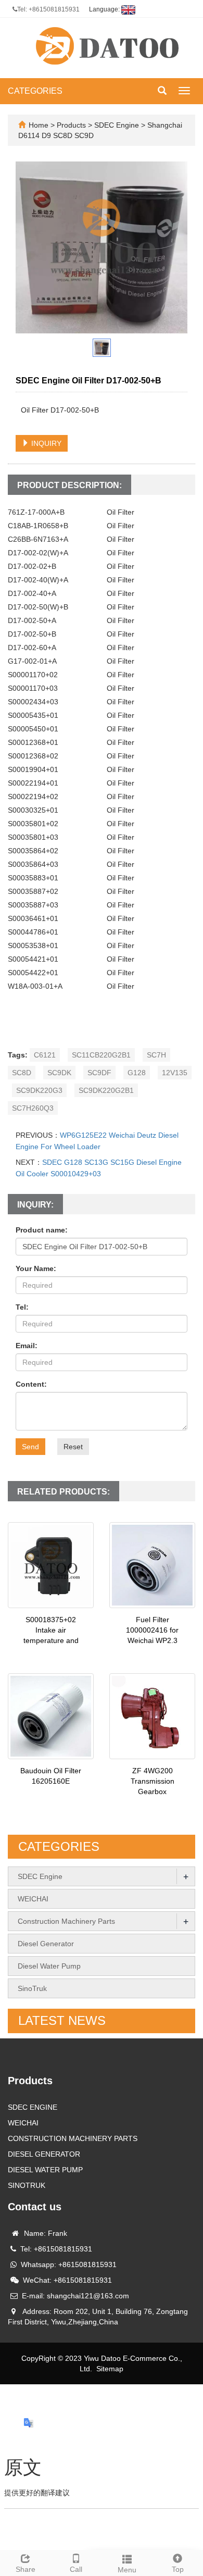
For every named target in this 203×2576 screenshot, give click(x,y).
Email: (27, 1346)
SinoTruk (32, 1988)
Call (76, 2569)
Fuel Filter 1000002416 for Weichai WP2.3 (152, 1630)
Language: (105, 9)
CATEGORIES (35, 91)
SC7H (156, 1055)
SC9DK (59, 1073)
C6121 (45, 1055)
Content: (31, 1384)
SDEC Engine (117, 125)
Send (30, 1447)
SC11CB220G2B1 (101, 1055)
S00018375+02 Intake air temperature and (51, 1630)
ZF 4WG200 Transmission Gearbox (153, 1781)
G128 (137, 1073)
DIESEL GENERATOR (44, 2154)
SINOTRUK (27, 2185)
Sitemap (110, 2369)
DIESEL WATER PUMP (45, 2170)
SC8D (22, 1073)
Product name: (42, 1230)
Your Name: (36, 1268)
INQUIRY (45, 443)
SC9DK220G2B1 (106, 1090)
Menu (127, 2570)
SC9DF (99, 1073)
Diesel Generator (46, 1944)
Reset (73, 1447)
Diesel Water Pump (49, 1966)
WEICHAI (33, 1899)
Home (39, 125)
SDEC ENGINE (33, 2107)
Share (26, 2569)
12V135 (175, 1073)
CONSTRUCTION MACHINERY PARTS (73, 2138)
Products (72, 125)
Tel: (22, 1307)
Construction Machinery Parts (66, 1921)
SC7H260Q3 (33, 1108)
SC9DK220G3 (39, 1090)
